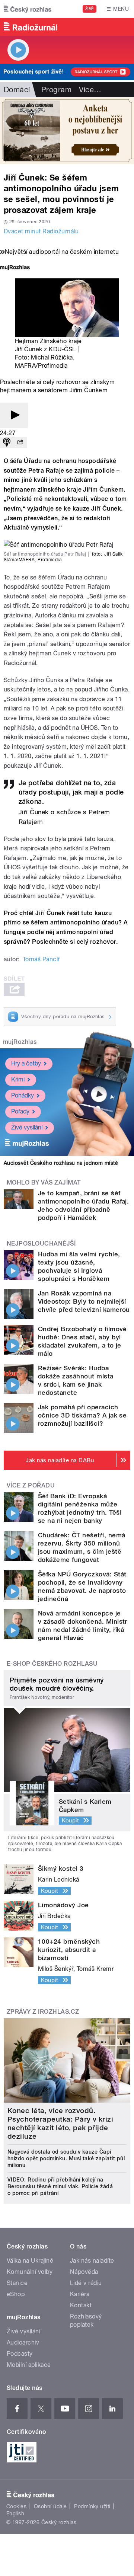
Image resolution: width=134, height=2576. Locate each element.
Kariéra (80, 2294)
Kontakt (81, 2305)
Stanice (17, 2283)
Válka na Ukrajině (30, 2261)
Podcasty (20, 2354)
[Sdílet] (20, 443)
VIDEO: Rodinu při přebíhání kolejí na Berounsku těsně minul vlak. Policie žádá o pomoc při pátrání (60, 2186)
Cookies (16, 2506)
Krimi (18, 1079)
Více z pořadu (31, 1485)
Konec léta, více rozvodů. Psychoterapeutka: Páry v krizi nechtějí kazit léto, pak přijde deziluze (60, 2123)
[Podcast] (7, 443)
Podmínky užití (92, 2506)
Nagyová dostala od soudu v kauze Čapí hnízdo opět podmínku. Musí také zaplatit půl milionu (66, 2158)
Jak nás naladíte (92, 2261)
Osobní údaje (50, 2506)
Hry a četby (26, 1063)
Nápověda (84, 2272)
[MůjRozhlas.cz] (15, 268)
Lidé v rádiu (86, 2283)
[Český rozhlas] (28, 9)
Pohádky (23, 1095)
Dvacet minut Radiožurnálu (41, 231)
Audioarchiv (23, 2342)
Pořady (20, 1111)
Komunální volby (30, 2272)
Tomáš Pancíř (41, 959)
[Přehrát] (14, 416)
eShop (16, 2294)
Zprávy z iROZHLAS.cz (43, 2012)
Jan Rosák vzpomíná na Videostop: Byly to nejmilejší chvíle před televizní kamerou (84, 1301)
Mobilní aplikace (29, 2365)
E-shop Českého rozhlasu (52, 1664)
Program (56, 90)
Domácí (17, 90)
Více (90, 90)
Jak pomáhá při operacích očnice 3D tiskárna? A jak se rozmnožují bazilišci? (82, 1415)
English (15, 2513)
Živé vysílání (27, 1127)
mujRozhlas (20, 1042)
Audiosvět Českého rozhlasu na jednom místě (61, 1163)
